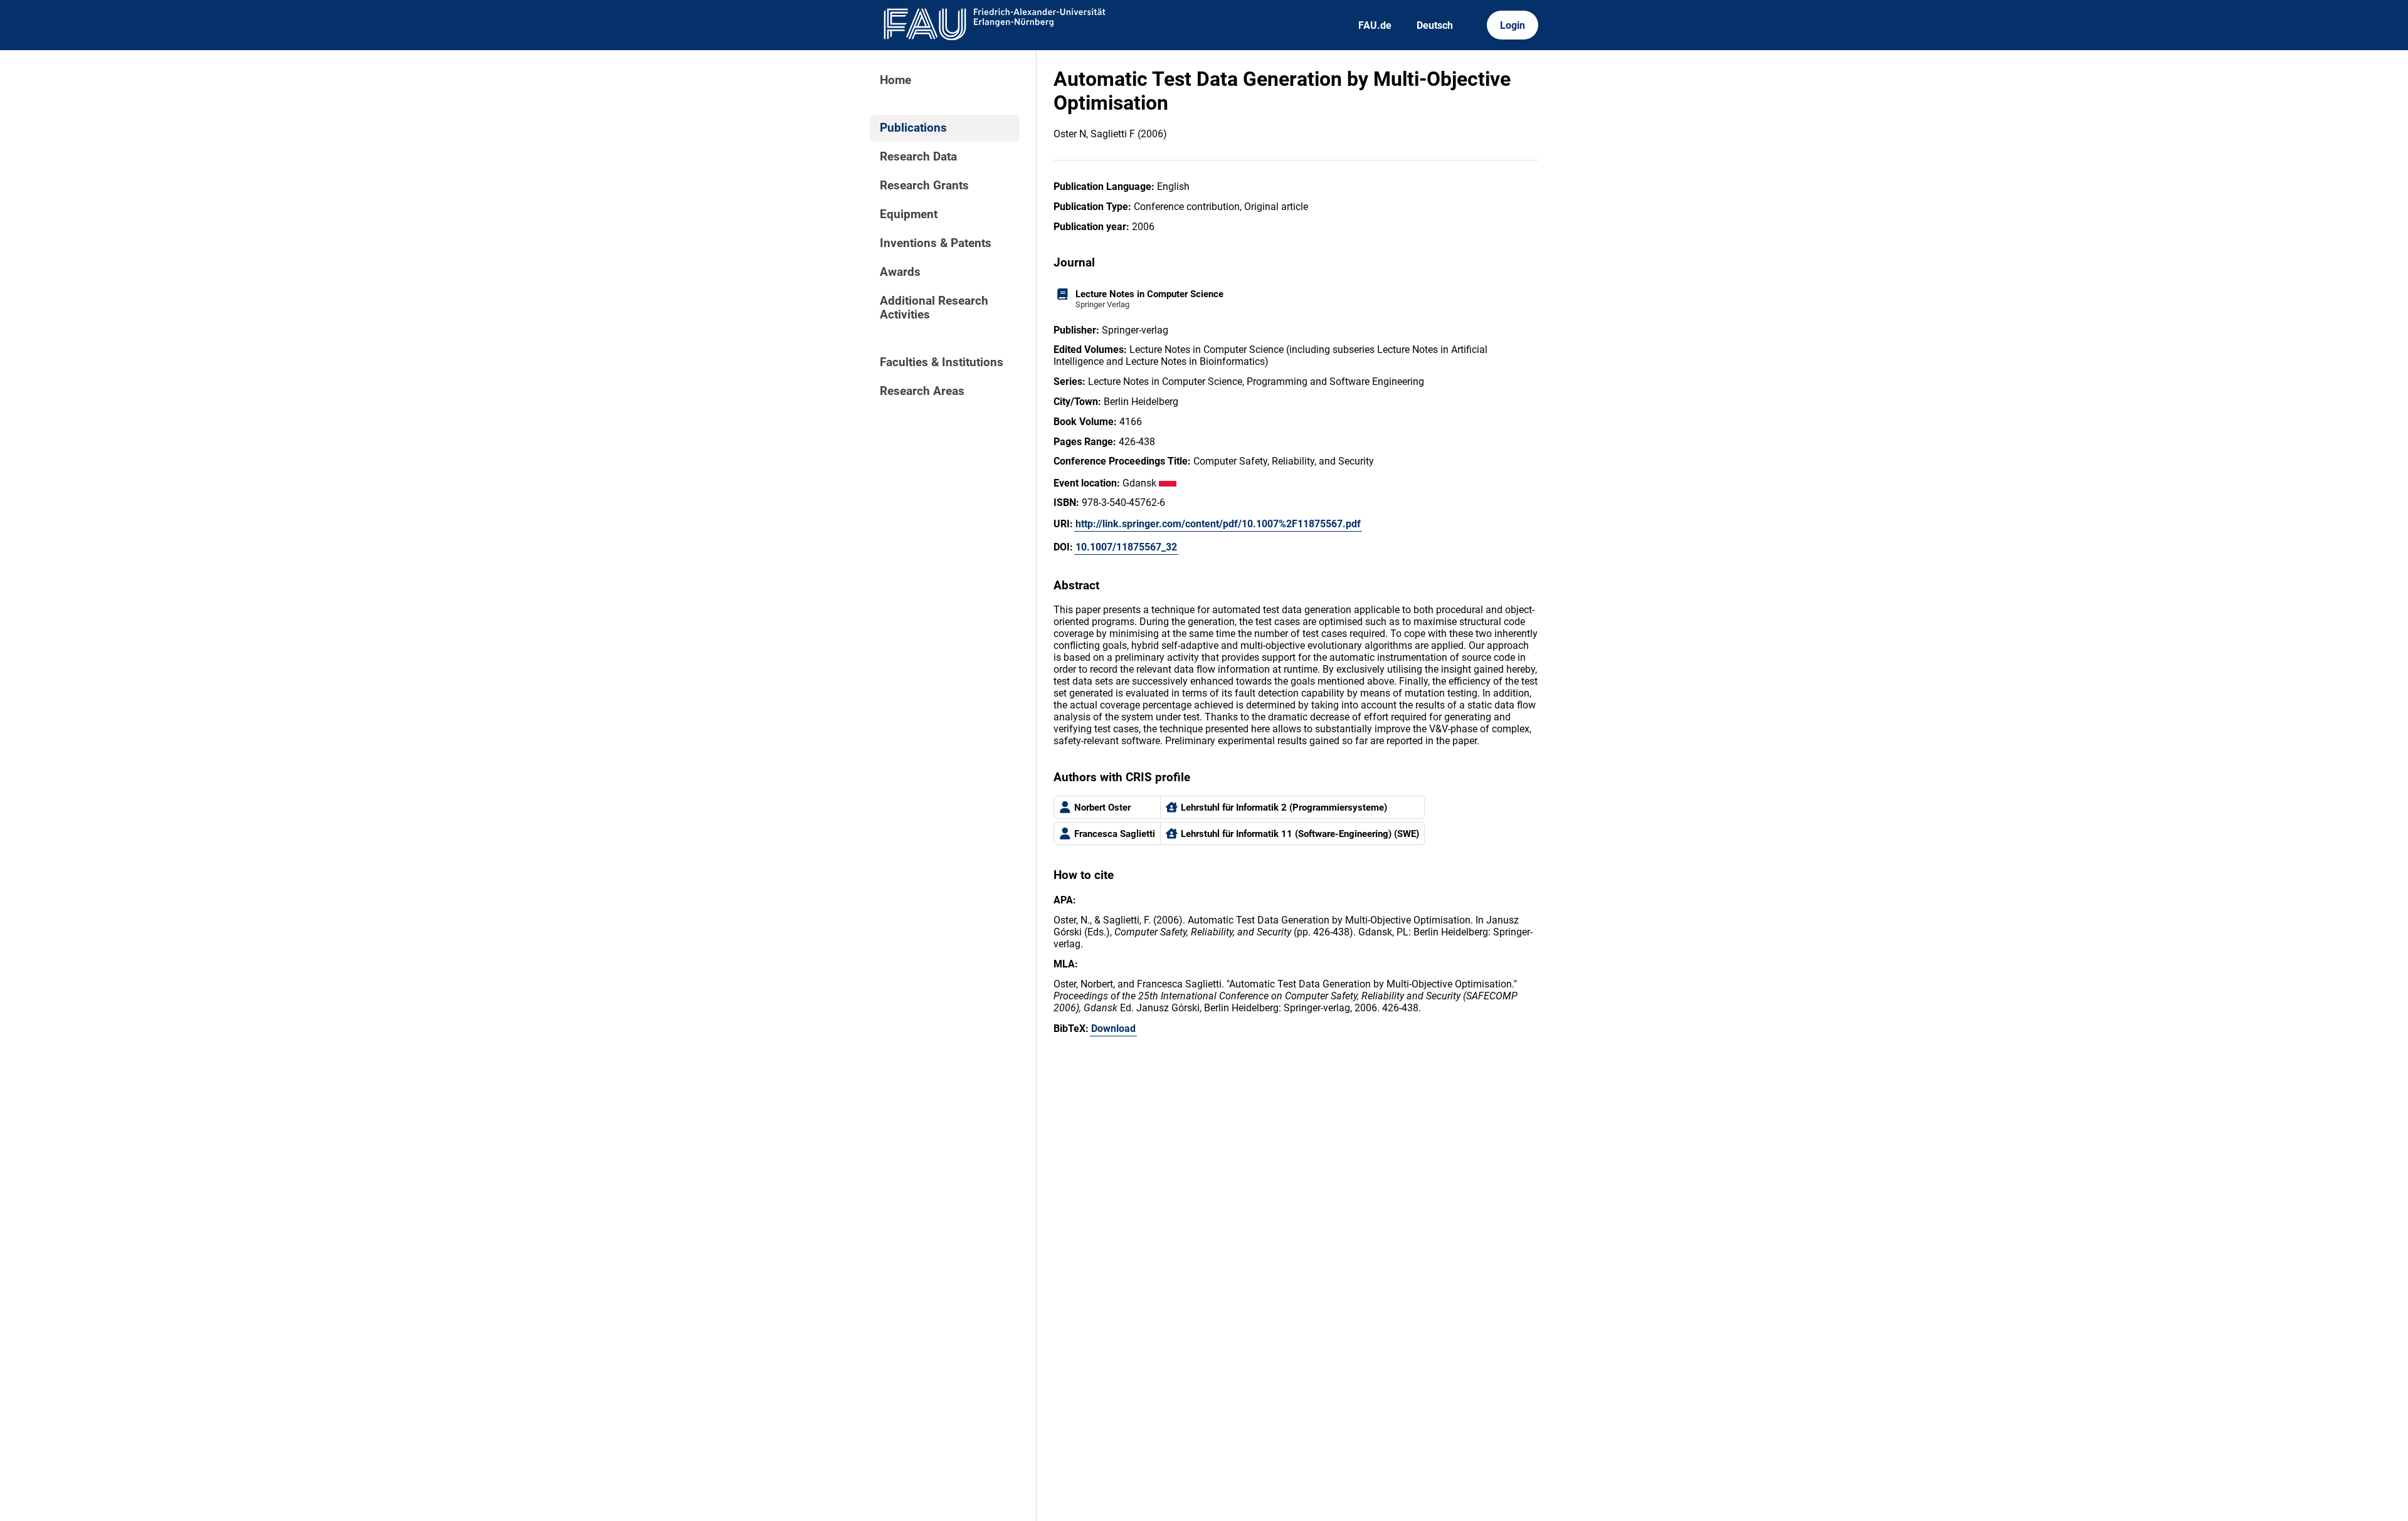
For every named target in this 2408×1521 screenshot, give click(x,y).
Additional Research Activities (934, 308)
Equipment (909, 214)
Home (895, 80)
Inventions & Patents (936, 243)
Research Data (918, 157)
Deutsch (1435, 25)
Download (1113, 1029)
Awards (900, 272)
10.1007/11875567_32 (1126, 547)
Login (1513, 25)
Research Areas (922, 391)
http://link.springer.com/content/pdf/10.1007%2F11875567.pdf (1218, 524)
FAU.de (1375, 25)
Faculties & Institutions (942, 362)
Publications (913, 128)
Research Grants (924, 186)
